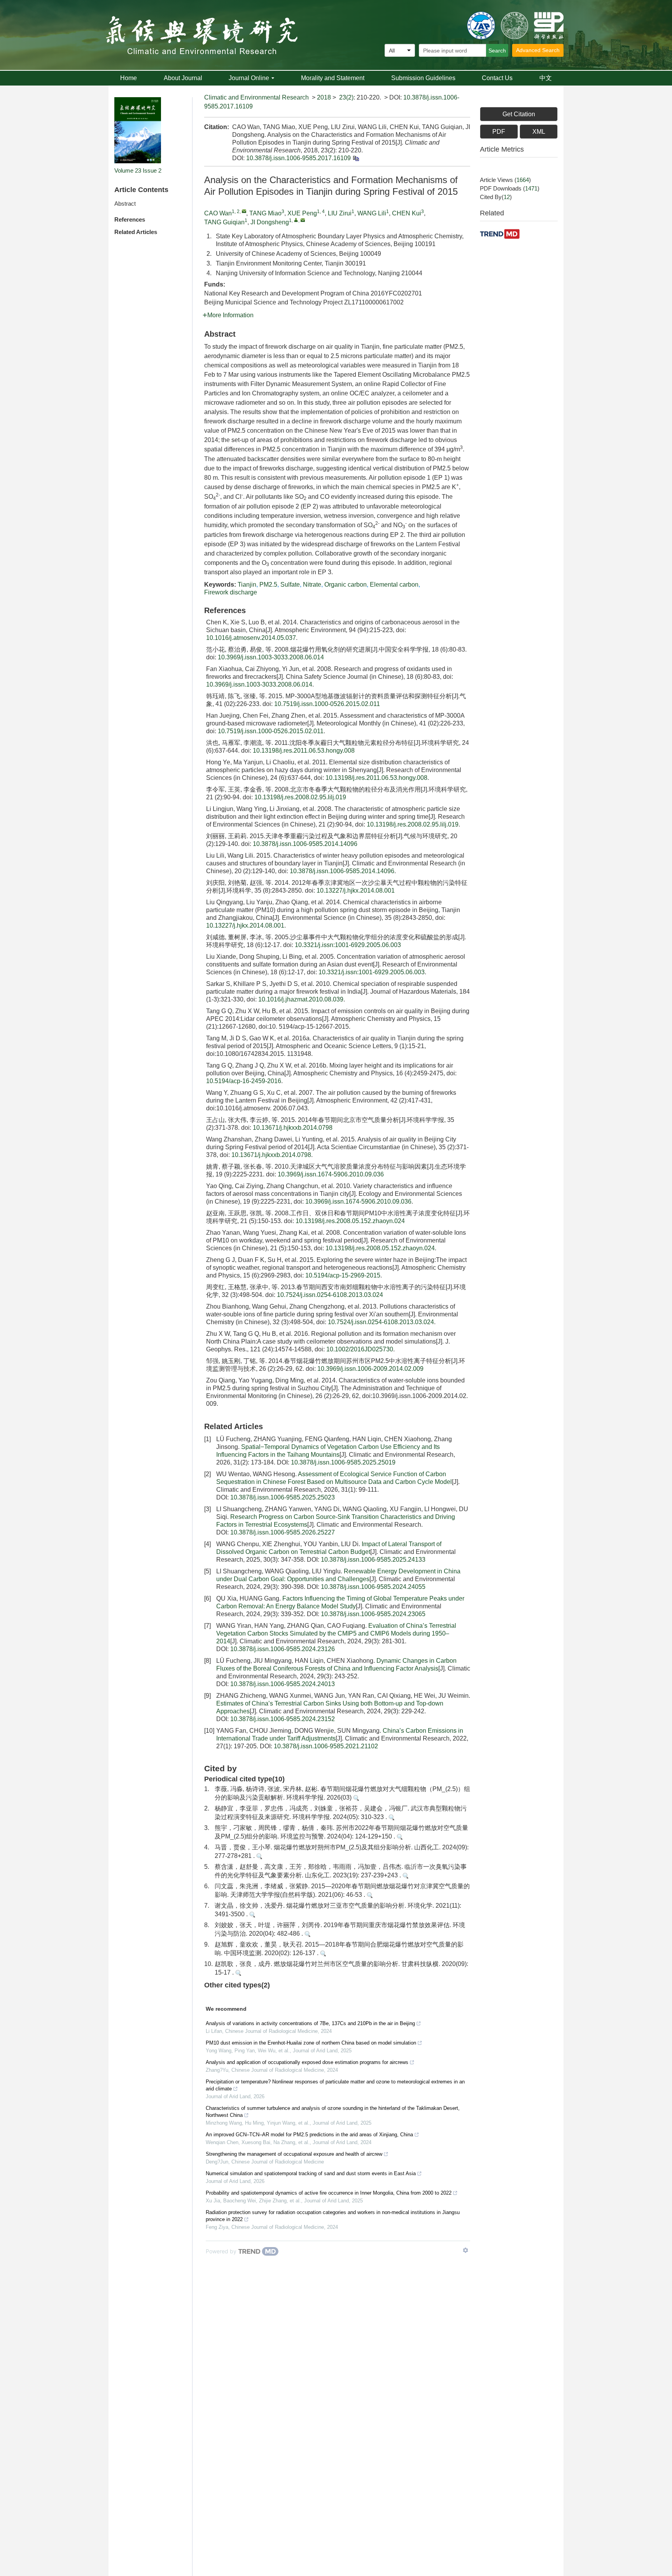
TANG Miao (265, 213)
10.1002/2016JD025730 (360, 1349)
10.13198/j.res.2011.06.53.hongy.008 (304, 751)
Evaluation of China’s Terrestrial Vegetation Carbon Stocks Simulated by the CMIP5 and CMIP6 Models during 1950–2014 (336, 1633)
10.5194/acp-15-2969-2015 (343, 1275)
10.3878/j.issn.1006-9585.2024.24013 (283, 1684)
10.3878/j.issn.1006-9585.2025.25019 (343, 1462)
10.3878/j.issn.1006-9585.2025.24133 (373, 1560)
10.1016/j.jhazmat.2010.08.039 (301, 999)
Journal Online (249, 78)
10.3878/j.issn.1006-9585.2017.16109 (298, 158)
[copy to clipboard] (356, 158)
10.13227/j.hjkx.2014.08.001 (356, 890)
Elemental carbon (394, 585)
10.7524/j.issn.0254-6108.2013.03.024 (330, 1295)
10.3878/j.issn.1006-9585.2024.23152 (283, 1719)
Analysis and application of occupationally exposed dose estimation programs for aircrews (307, 2062)
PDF (499, 132)
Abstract (125, 204)
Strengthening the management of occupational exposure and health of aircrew (294, 2154)
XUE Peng (302, 213)
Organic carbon (346, 585)
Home (129, 78)
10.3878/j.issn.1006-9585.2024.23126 (283, 1649)
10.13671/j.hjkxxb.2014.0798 (293, 1128)
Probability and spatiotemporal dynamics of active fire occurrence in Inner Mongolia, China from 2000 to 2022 (329, 2193)
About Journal (183, 78)
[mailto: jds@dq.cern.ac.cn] (303, 220)
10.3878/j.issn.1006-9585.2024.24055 (373, 1587)
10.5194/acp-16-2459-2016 (244, 1081)
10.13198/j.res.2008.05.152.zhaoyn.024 (350, 1221)
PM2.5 (268, 585)
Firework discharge (231, 592)
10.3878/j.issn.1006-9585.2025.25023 (283, 1497)
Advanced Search (538, 50)
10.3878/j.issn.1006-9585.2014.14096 (305, 844)
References (130, 219)
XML (539, 132)
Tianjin (247, 585)
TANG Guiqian (224, 222)
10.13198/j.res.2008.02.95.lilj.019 (300, 797)
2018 (324, 97)
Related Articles (136, 232)
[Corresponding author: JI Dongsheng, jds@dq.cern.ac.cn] (296, 220)
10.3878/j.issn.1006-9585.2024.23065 (373, 1614)
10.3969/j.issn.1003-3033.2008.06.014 (271, 657)
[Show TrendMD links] (465, 2250)
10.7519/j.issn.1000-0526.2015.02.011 (327, 704)
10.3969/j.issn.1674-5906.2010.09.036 (331, 1174)
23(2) (346, 97)
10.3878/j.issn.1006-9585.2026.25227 (283, 1532)
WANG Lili (372, 213)
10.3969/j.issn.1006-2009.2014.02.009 (370, 1369)
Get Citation (519, 114)
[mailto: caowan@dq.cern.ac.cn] (244, 211)
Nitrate (312, 585)
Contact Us (497, 78)
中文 (546, 78)
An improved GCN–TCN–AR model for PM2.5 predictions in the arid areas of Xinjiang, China (309, 2135)
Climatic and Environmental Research (256, 97)
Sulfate (290, 585)
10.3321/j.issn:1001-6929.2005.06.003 (348, 945)
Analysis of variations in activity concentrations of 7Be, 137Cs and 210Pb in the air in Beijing (310, 2023)
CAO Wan (218, 213)
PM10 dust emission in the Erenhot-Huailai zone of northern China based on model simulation (311, 2043)
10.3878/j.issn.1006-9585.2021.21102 (326, 1746)
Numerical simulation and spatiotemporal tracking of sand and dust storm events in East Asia (311, 2173)
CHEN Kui (407, 213)
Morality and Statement (333, 78)
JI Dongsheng (270, 222)
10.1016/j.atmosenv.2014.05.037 (251, 638)
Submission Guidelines (423, 78)
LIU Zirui (340, 213)
